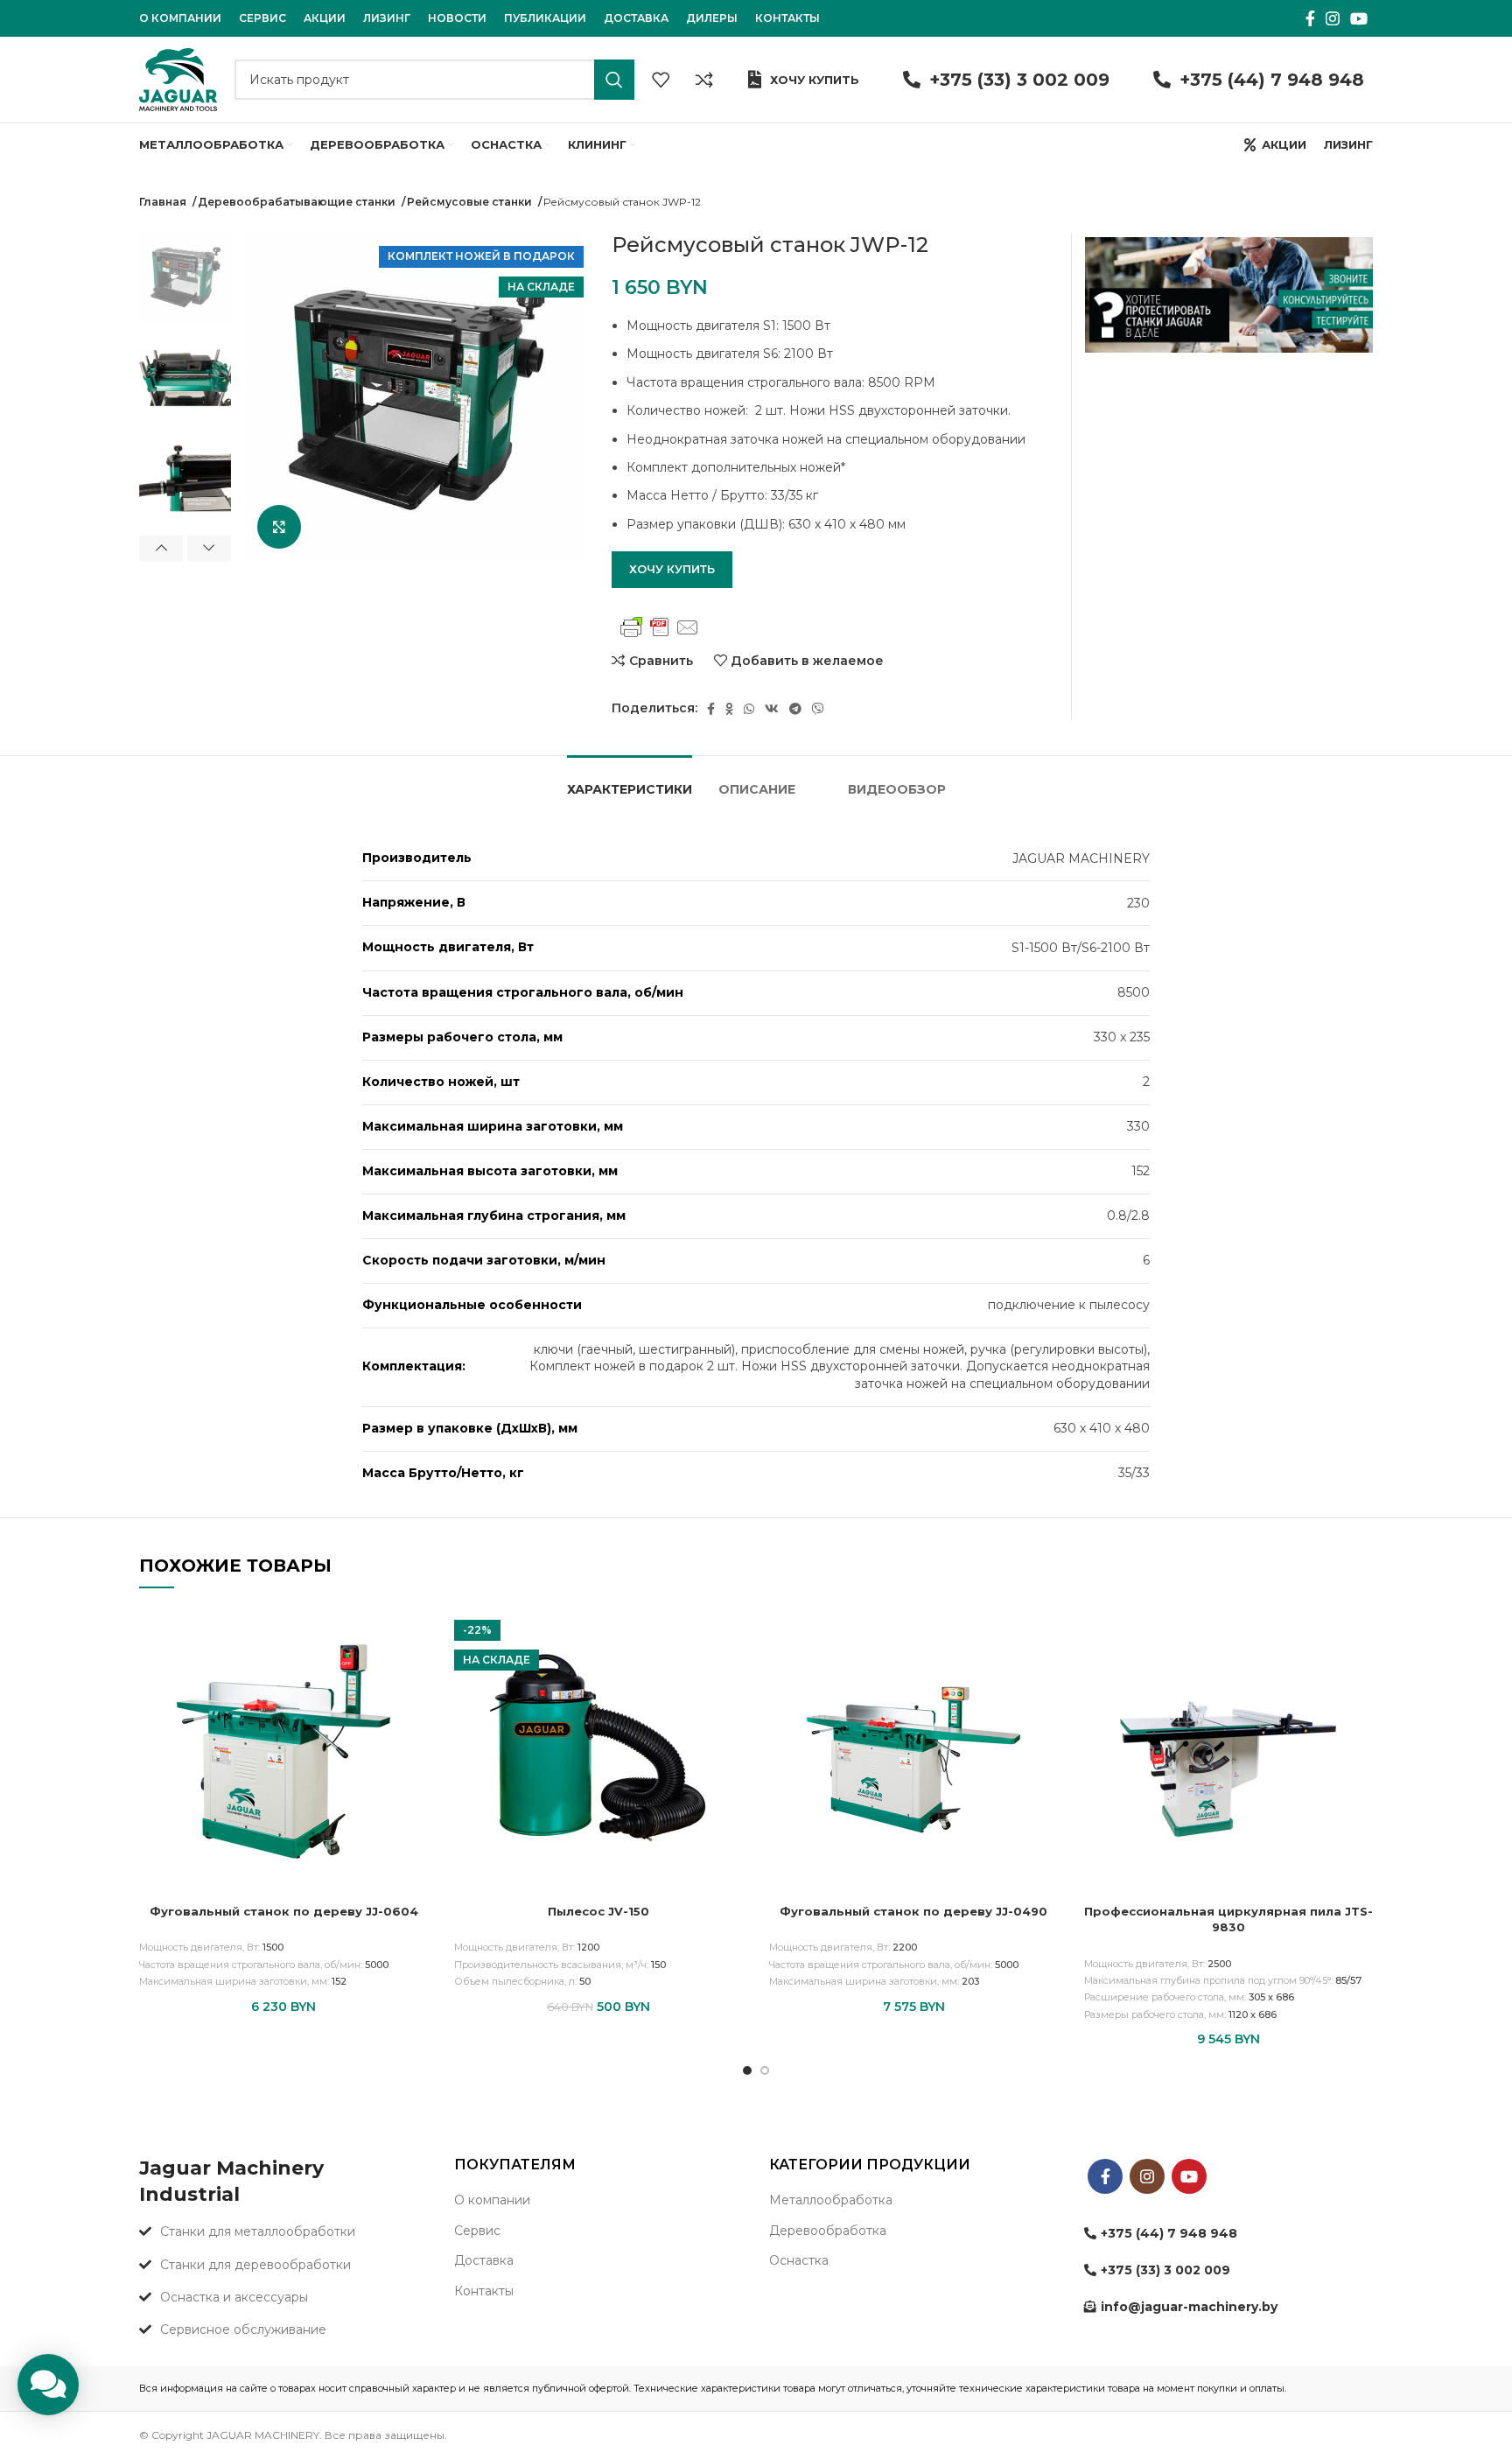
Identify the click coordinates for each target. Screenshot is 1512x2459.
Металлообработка (831, 2200)
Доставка (484, 2260)
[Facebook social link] (1310, 18)
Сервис (477, 2231)
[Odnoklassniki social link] (729, 709)
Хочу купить (815, 80)
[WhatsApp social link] (749, 709)
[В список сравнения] (704, 80)
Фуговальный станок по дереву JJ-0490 (913, 1911)
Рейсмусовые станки (471, 202)
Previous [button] (161, 549)
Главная (164, 202)
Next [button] (209, 549)
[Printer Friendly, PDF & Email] (660, 627)
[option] (185, 277)
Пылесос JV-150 (598, 1911)
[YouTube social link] (1359, 18)
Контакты (484, 2291)
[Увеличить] (279, 527)
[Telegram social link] (795, 709)
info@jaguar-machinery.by (1189, 2307)
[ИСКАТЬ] (614, 80)
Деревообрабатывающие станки (298, 202)
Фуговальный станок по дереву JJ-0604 (284, 1911)
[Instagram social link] (1333, 18)
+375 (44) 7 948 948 (1272, 80)
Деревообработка (828, 2231)
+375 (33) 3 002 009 (1019, 80)
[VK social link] (772, 709)
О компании (492, 2200)
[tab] (630, 781)
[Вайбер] (818, 709)
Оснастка (799, 2260)
